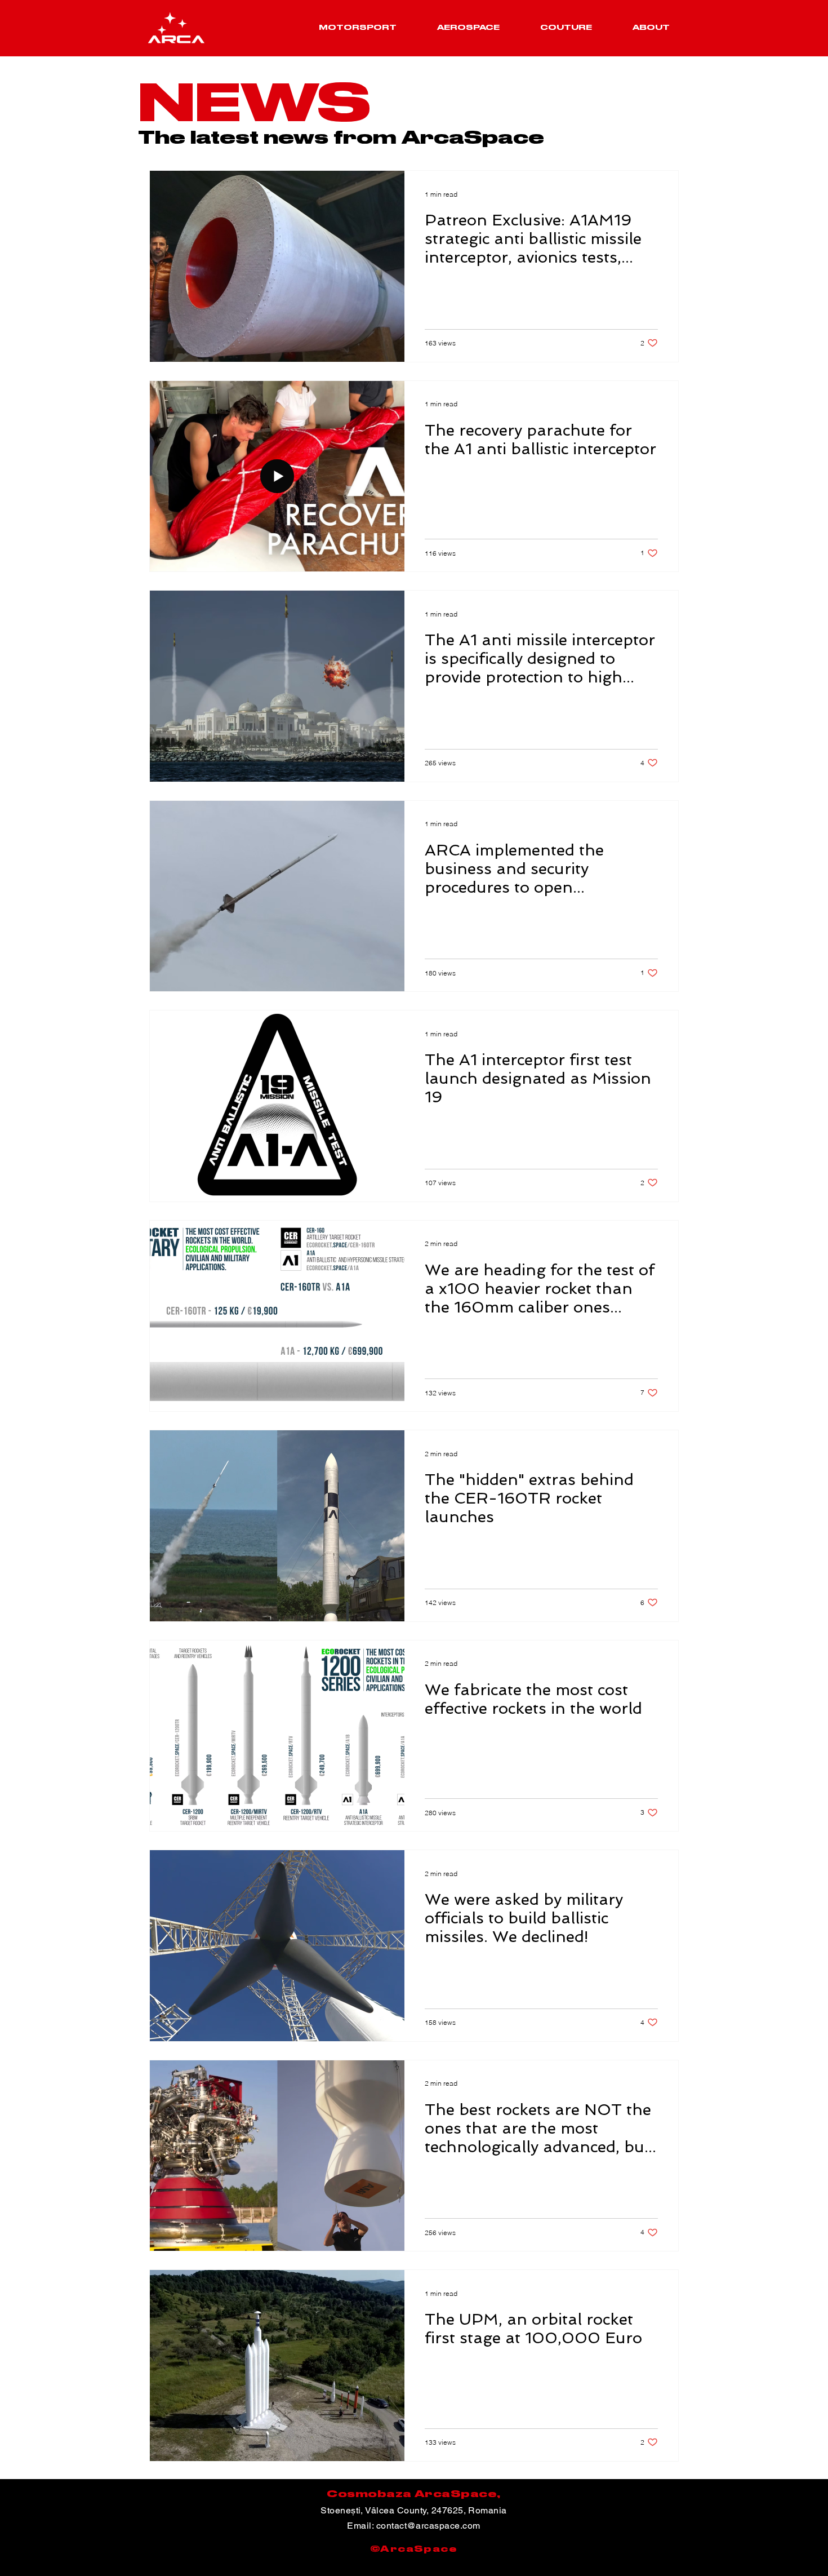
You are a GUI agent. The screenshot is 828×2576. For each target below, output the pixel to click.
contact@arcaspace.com (428, 2526)
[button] (358, 28)
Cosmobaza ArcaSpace (412, 2494)
